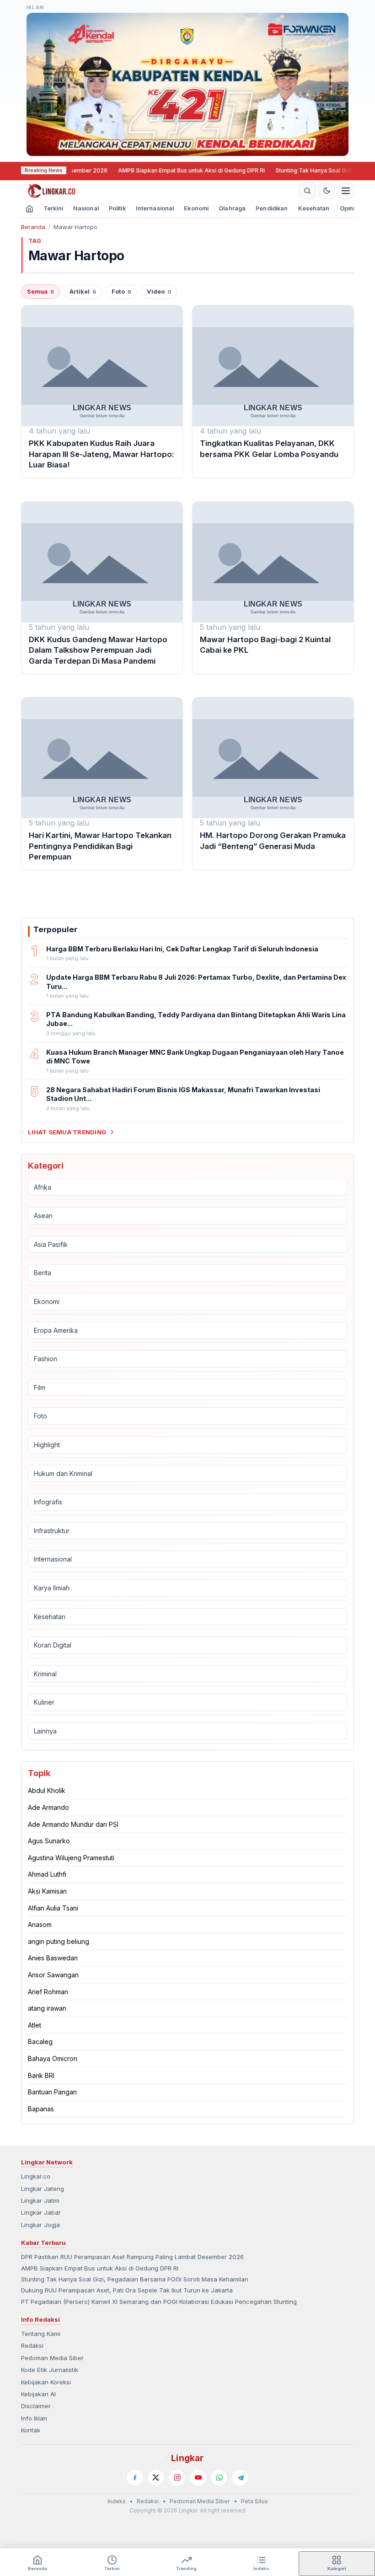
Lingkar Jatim (40, 2200)
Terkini (53, 208)
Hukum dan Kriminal (63, 1473)
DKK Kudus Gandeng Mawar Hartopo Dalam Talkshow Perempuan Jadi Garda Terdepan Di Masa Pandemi (98, 650)
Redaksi (32, 2345)
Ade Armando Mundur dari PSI (73, 1824)
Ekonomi (196, 208)
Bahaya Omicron (53, 2058)
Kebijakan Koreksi (46, 2382)
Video (159, 292)
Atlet (35, 2025)
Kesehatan (314, 208)
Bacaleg (40, 2042)
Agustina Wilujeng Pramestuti (71, 1858)
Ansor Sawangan (53, 1975)
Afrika (43, 1187)
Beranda (33, 227)
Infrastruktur (52, 1531)
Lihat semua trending (67, 1132)
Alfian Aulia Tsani (53, 1908)
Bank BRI (41, 2075)
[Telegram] (240, 2478)
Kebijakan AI (38, 2394)
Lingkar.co (36, 2176)
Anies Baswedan (53, 1958)
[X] (156, 2478)
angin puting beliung (59, 1941)
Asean (43, 1216)
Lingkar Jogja (40, 2225)
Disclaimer (36, 2406)
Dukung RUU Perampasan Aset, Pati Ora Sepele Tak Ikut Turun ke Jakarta (127, 2290)
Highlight (47, 1445)
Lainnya (45, 1731)
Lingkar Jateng (43, 2189)
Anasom (40, 1924)
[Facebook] (135, 2478)
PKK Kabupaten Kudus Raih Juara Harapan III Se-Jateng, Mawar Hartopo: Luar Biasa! (102, 454)
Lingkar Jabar (41, 2212)
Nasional (86, 208)
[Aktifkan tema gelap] (327, 191)
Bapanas (41, 2109)
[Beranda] (159, 191)
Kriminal (45, 1674)
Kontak (31, 2430)
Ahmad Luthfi (47, 1874)
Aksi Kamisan (47, 1891)
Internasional (155, 208)
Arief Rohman (48, 1992)
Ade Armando (48, 1807)
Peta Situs (254, 2501)
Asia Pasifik (51, 1244)
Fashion (46, 1359)
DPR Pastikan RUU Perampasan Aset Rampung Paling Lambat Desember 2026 (132, 2257)
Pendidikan (272, 208)
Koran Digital (53, 1645)
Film (40, 1387)
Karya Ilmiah (52, 1588)
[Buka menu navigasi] (346, 191)
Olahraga (232, 208)
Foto (121, 292)
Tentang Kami (41, 2334)
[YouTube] (198, 2478)
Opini (347, 208)
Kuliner (44, 1702)
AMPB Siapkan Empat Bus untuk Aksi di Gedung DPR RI (161, 170)
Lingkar (187, 2458)
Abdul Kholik (47, 1790)
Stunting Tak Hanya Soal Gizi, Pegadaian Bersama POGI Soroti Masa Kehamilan (135, 2279)
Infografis (48, 1502)
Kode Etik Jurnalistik (50, 2370)
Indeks (117, 2501)
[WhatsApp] (219, 2478)
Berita (43, 1273)
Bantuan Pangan (52, 2092)
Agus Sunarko (49, 1841)
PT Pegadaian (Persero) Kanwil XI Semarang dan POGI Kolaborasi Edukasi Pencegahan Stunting (159, 2302)
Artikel (83, 292)
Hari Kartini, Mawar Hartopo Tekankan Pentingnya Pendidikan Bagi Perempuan (100, 846)
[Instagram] (177, 2478)
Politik (117, 208)
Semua (40, 292)
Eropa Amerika (56, 1330)
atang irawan (47, 2008)
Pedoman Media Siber (52, 2358)
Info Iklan (34, 2418)
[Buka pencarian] (307, 191)
